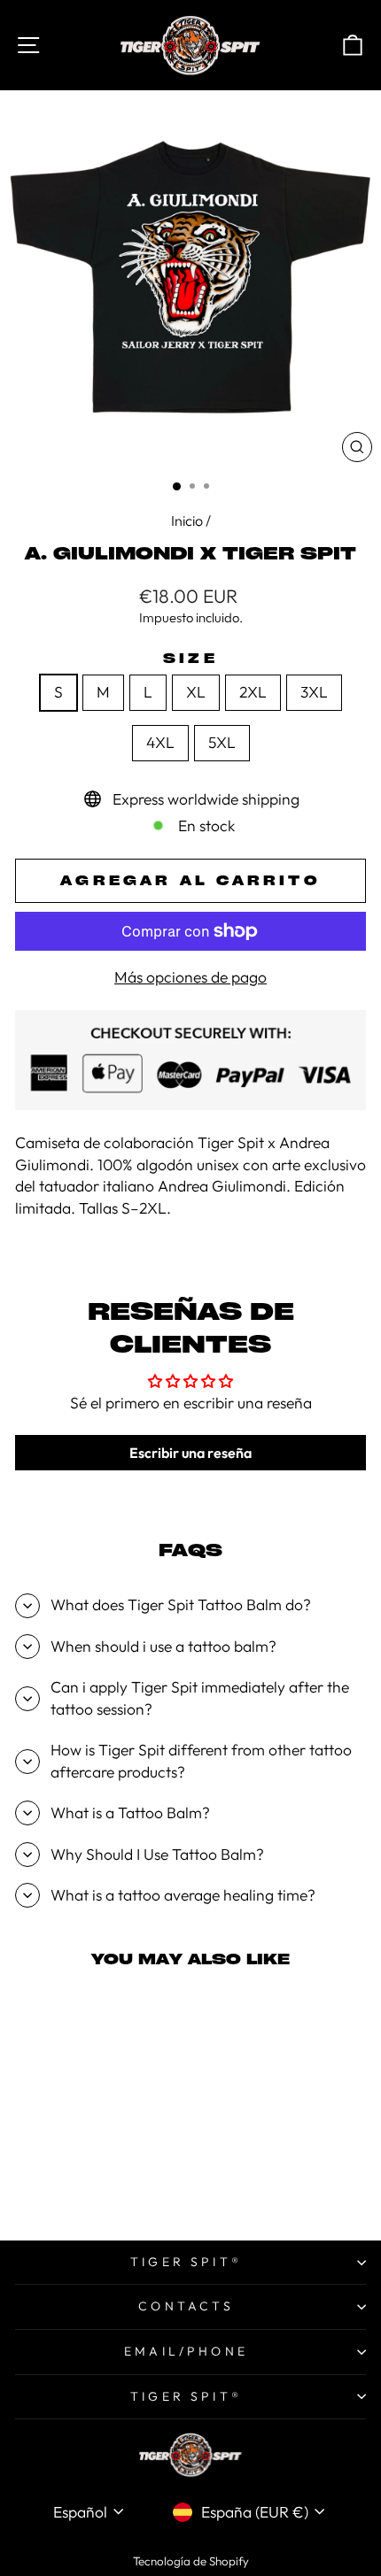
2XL (253, 692)
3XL (314, 692)
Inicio (187, 521)
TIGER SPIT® (186, 2262)
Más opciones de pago (190, 977)
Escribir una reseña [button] (190, 1453)
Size (190, 658)
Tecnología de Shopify (191, 2561)
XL (196, 692)
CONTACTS (186, 2306)
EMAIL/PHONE (186, 2351)
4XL (160, 743)
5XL (222, 743)
